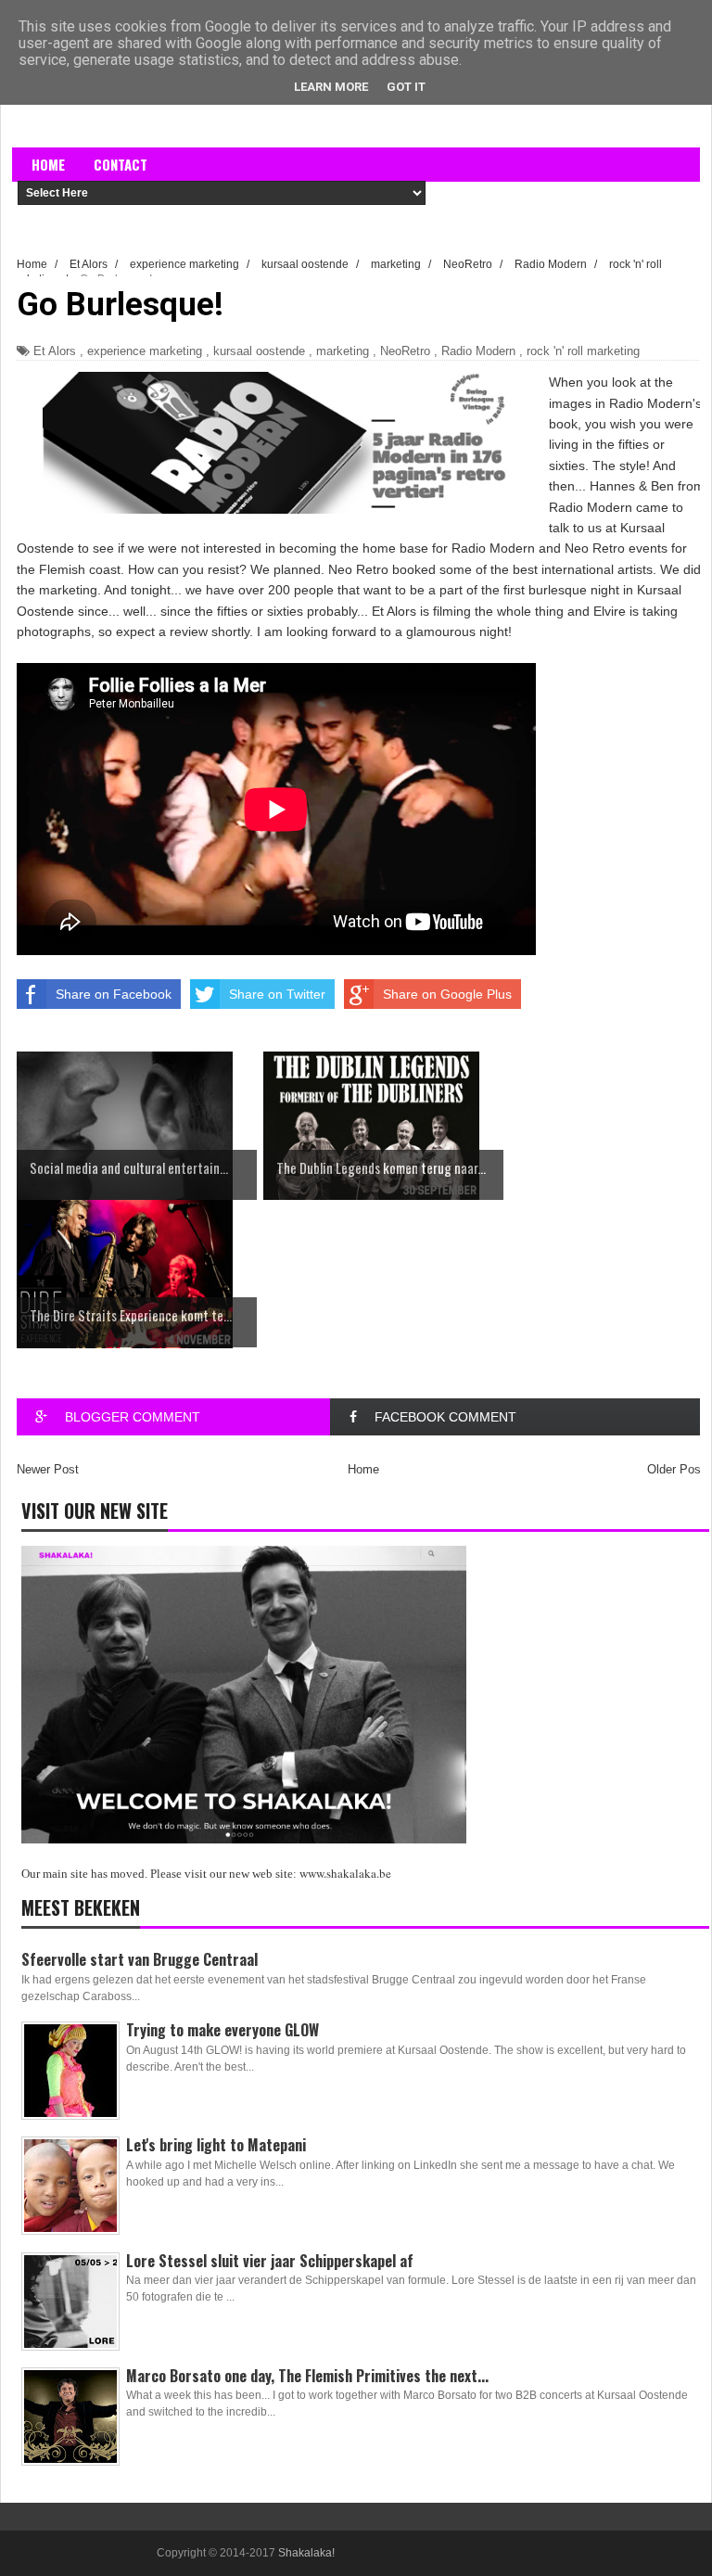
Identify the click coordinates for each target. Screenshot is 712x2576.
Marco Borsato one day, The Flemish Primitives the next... (307, 2376)
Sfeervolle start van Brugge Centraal (140, 1959)
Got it (406, 87)
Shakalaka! (306, 2553)
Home (48, 164)
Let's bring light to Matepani (216, 2145)
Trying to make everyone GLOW (222, 2030)
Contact (121, 164)
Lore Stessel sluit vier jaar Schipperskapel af (270, 2261)
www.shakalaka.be (345, 1873)
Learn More (331, 87)
